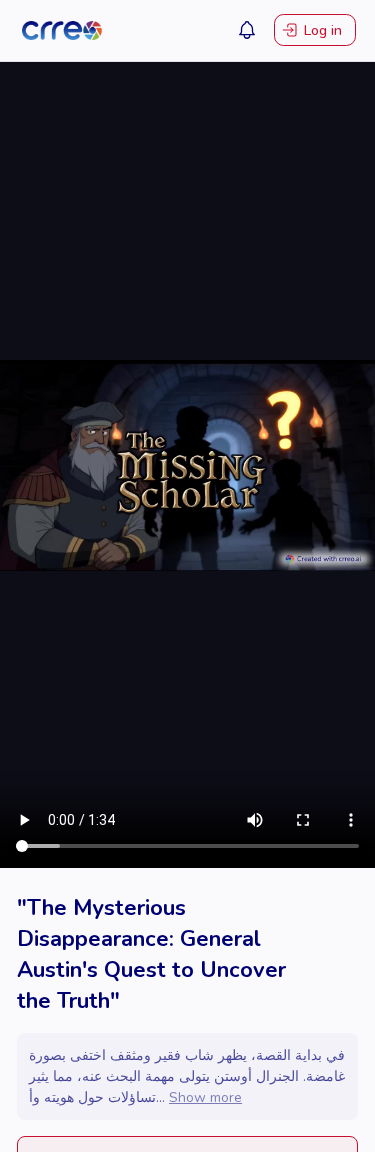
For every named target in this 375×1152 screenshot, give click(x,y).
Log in (323, 30)
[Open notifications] (247, 30)
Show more (205, 1097)
